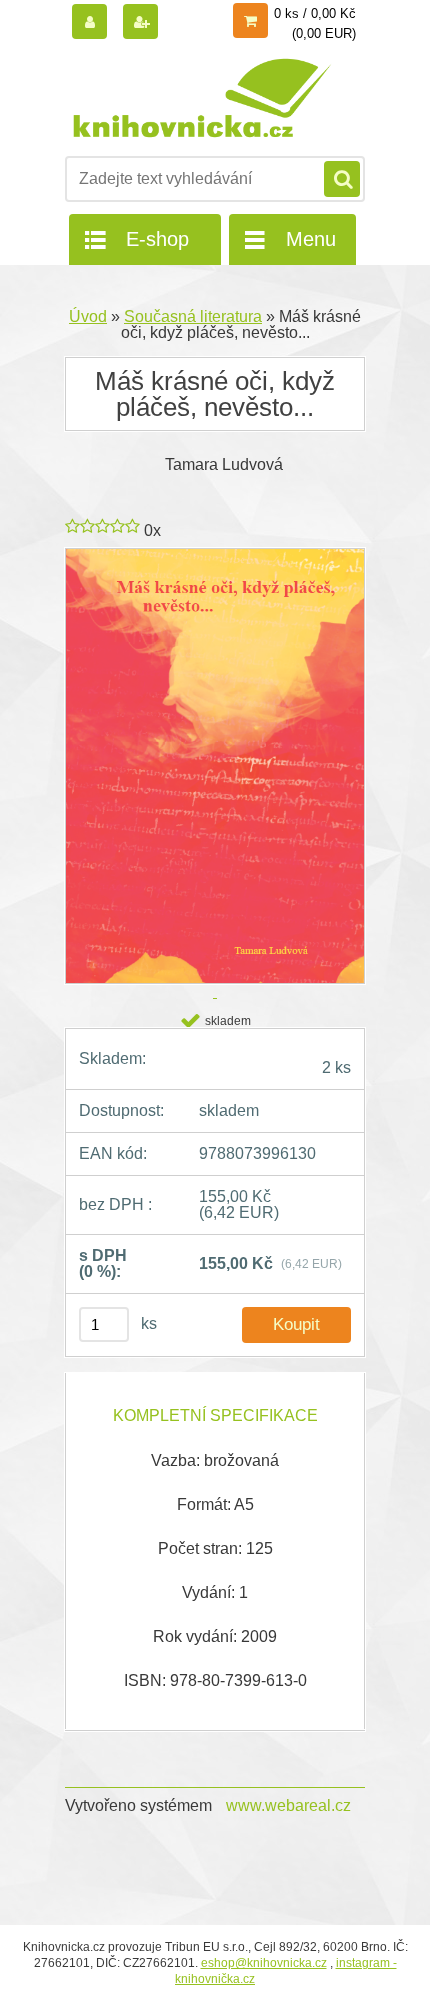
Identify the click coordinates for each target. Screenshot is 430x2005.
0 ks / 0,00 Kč (315, 13)
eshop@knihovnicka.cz (264, 1963)
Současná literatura (193, 316)
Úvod (88, 316)
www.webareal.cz (288, 1805)
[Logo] (202, 98)
